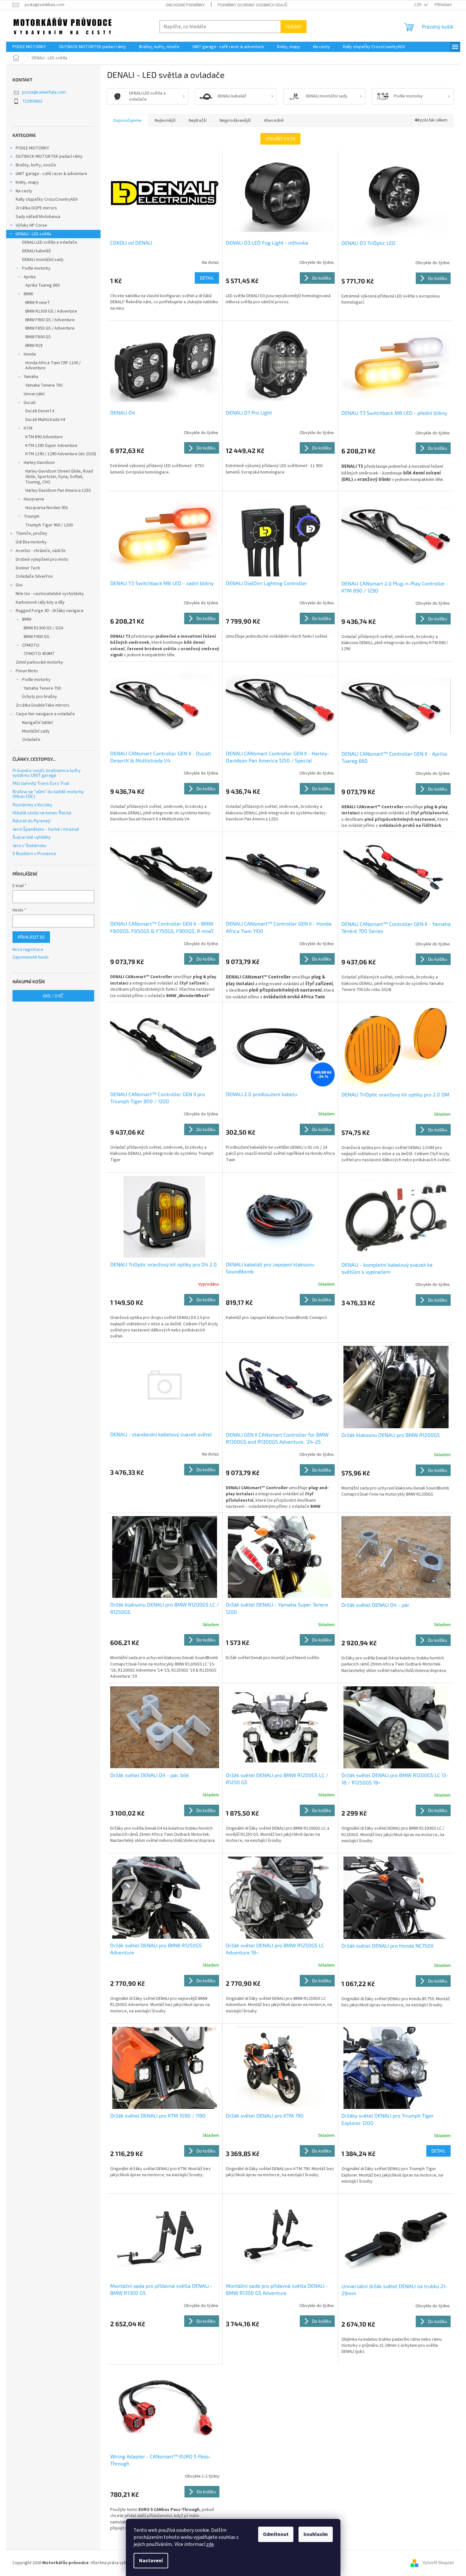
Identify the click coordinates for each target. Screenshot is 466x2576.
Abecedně (274, 121)
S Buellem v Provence (34, 853)
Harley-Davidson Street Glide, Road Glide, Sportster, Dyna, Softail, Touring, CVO (59, 477)
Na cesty (24, 191)
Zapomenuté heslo (31, 957)
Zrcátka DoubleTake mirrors (43, 705)
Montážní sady (36, 731)
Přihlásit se (31, 937)
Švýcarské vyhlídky (32, 837)
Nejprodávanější (235, 121)
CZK (418, 5)
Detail (207, 278)
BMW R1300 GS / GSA (44, 628)
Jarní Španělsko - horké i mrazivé (46, 829)
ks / (53, 996)
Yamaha (31, 377)
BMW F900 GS (37, 637)
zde (210, 2544)
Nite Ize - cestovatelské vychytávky (50, 594)
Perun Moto (27, 671)
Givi (19, 585)
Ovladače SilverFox (34, 576)
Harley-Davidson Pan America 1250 (58, 491)
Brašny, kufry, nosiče (36, 165)
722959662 (32, 101)
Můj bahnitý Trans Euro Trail (41, 783)
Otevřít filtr (280, 139)
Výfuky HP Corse (31, 225)
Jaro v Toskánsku (29, 845)
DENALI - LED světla (33, 234)
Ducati (30, 403)
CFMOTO (31, 645)
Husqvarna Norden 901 (47, 508)
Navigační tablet (37, 723)
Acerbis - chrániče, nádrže (41, 551)
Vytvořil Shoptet (438, 2563)
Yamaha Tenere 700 (44, 385)
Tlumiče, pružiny (32, 533)
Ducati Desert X (40, 411)
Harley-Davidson (39, 463)
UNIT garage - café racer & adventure (51, 174)
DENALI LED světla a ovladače (50, 242)
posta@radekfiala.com (44, 92)
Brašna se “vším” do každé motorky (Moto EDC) (48, 794)
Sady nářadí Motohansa (38, 217)
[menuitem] (29, 47)
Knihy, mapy (27, 182)
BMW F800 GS (38, 337)
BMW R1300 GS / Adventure (51, 311)
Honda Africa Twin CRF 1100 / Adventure (53, 366)
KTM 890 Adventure (44, 437)
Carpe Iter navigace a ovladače (45, 714)
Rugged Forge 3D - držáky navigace (50, 611)
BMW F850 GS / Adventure (50, 328)
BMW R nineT (38, 303)
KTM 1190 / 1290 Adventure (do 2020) (61, 454)
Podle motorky (36, 268)
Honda (30, 354)
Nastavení (151, 2561)
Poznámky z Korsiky (32, 805)
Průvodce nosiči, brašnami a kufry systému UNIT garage (46, 773)
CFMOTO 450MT (39, 654)
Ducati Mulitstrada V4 (45, 420)
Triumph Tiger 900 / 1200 (49, 525)
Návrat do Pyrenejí (31, 821)
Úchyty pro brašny (40, 697)
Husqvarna (34, 499)
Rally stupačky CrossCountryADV (47, 199)
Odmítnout (276, 2534)
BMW (28, 294)
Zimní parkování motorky (39, 662)
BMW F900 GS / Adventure (50, 320)
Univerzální (34, 394)
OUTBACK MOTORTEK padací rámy (49, 156)
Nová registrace (28, 950)
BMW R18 (34, 346)
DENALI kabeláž (37, 251)
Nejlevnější (165, 121)
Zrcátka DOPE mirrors (36, 208)
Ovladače (31, 740)
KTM (28, 428)
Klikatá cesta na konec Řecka (42, 813)
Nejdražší (198, 121)
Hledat (294, 26)
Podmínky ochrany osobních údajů (252, 5)
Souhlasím (316, 2534)
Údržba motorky (31, 542)
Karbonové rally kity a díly (40, 602)
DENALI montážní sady (43, 260)
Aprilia (30, 277)
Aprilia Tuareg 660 (42, 285)
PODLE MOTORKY (32, 148)
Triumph (32, 516)
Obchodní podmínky (185, 5)
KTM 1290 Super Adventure (51, 446)
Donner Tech (28, 568)
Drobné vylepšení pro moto (42, 559)
